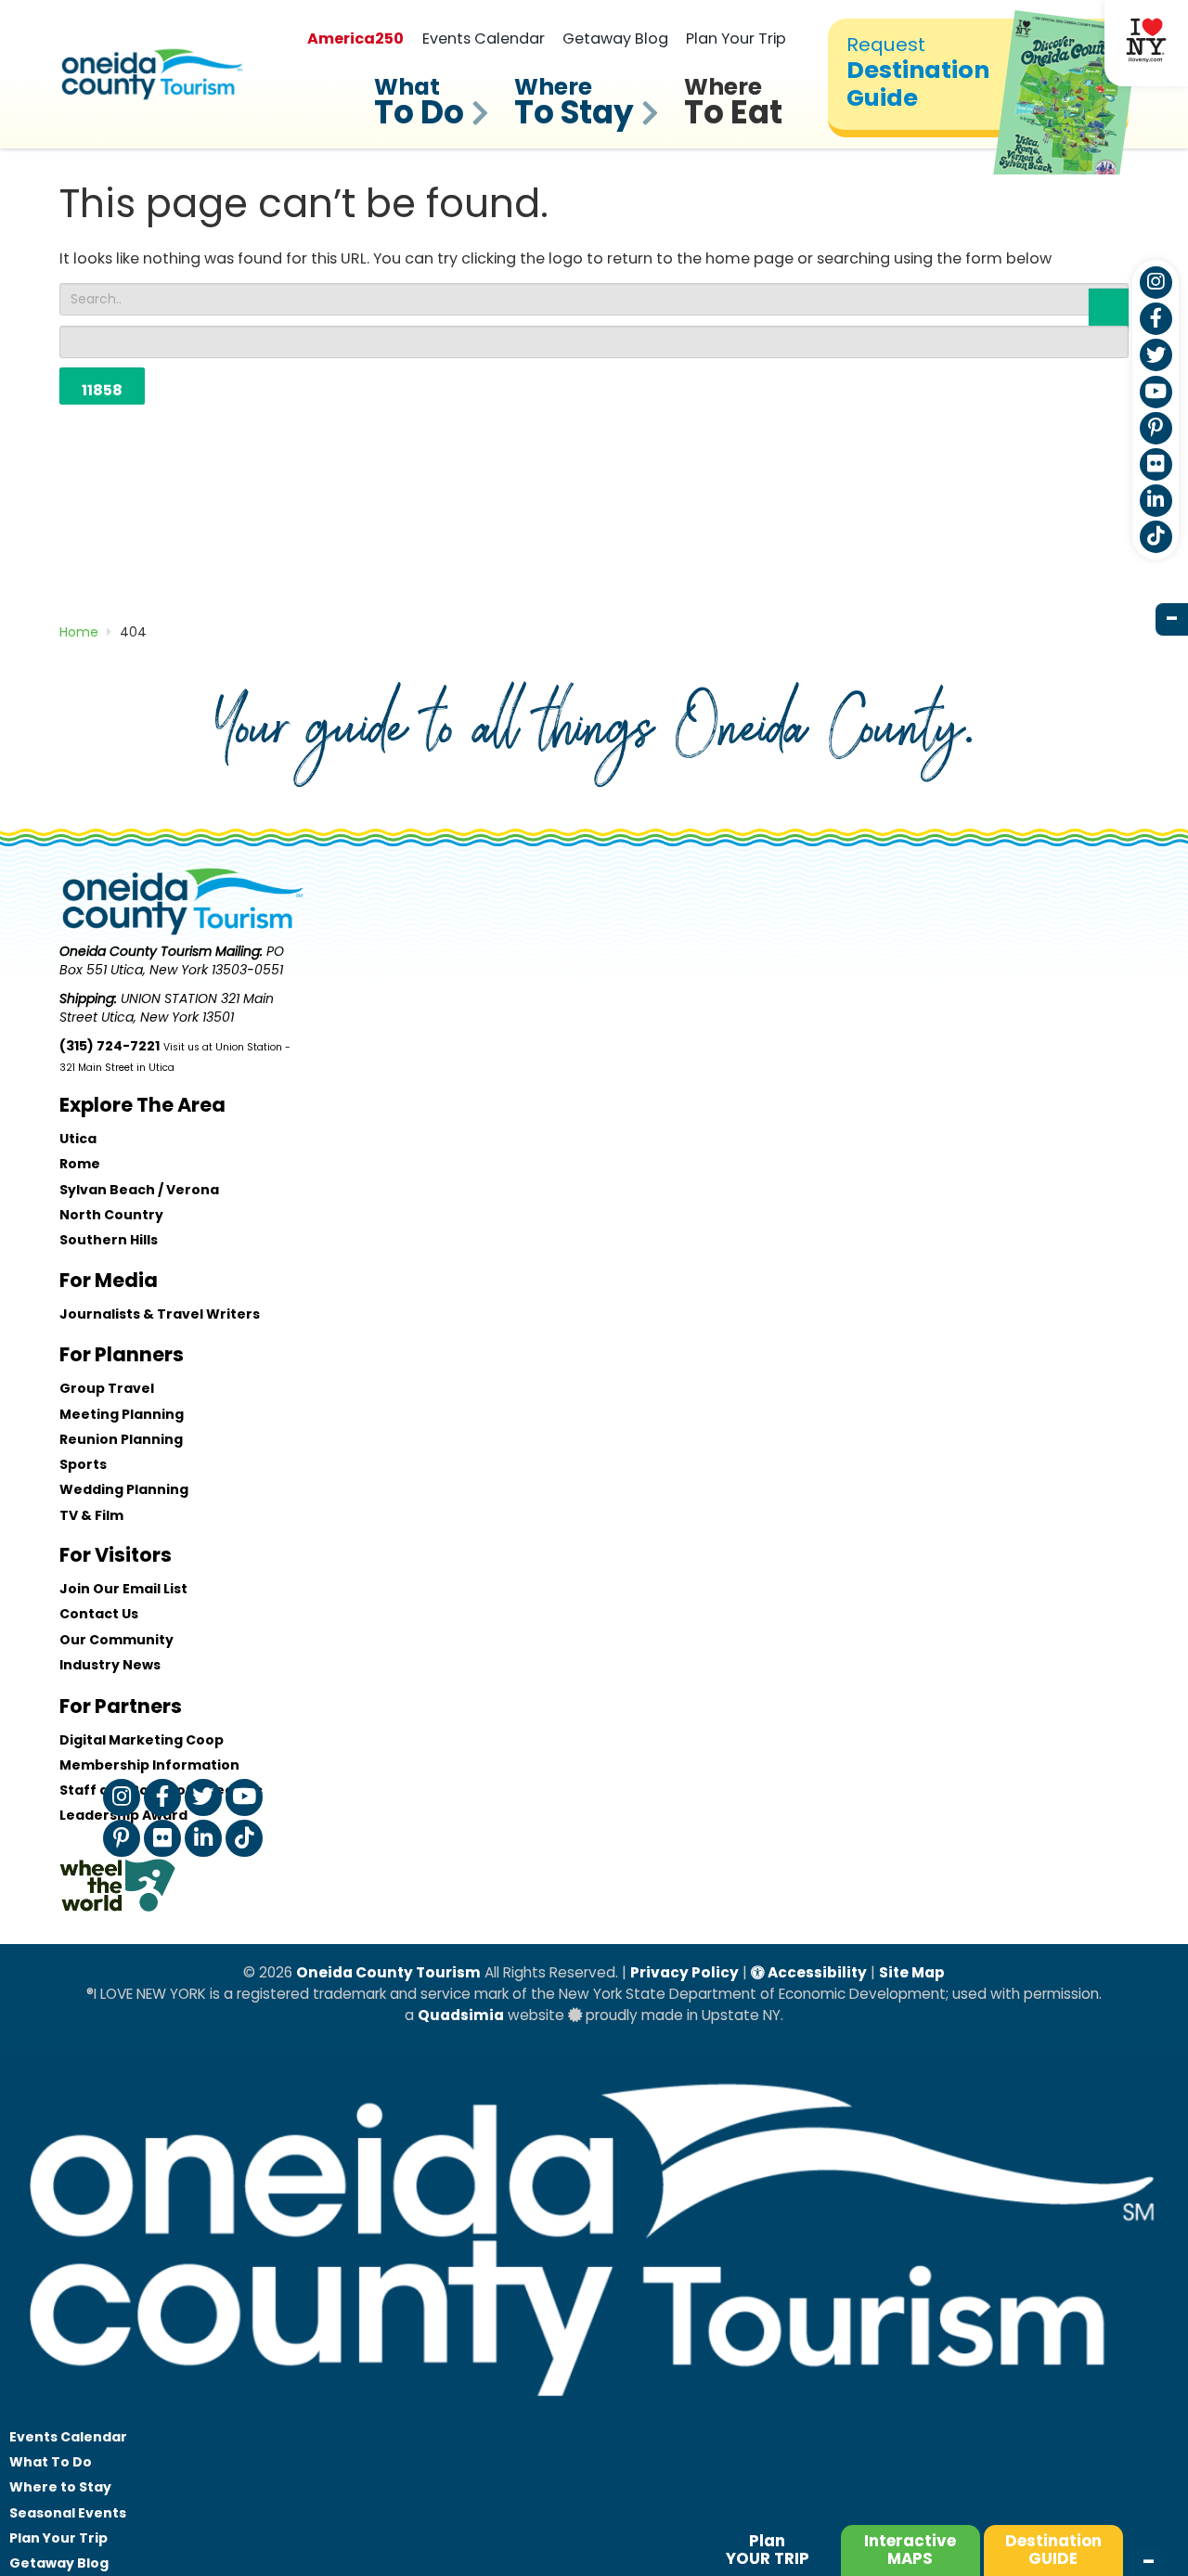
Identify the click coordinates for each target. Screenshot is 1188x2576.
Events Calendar (484, 39)
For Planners (122, 1354)
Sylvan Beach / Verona (139, 1190)
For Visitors (116, 1555)
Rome (80, 1164)
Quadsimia (461, 2015)
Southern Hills (109, 1240)
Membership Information (149, 1765)
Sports (83, 1464)
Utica (78, 1139)
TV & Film (91, 1515)
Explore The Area (142, 1105)
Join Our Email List (123, 1589)
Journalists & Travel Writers (160, 1314)
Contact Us (99, 1614)
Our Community (116, 1640)
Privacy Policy (684, 1972)
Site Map (912, 1972)
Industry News (110, 1665)
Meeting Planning (122, 1414)
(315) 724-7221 (110, 1046)
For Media (109, 1280)
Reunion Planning (121, 1439)
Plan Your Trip (736, 39)
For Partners (121, 1706)
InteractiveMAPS (910, 2550)
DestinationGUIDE (1053, 2550)
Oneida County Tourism (388, 1972)
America (355, 39)
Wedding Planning (124, 1489)
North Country (111, 1215)
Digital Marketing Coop (142, 1740)
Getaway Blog (615, 39)
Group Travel (107, 1388)
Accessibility (816, 1972)
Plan (768, 2550)
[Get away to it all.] (594, 2415)
